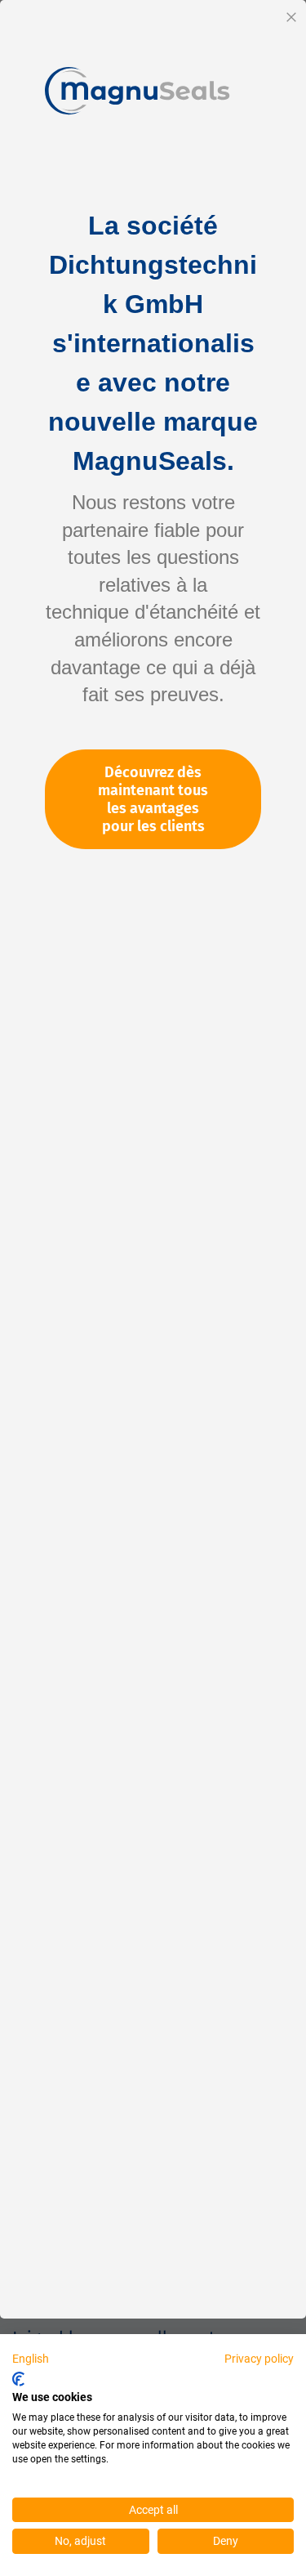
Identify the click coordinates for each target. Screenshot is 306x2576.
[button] (31, 2359)
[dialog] (153, 1288)
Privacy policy (259, 2359)
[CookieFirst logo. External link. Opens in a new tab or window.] (18, 2379)
